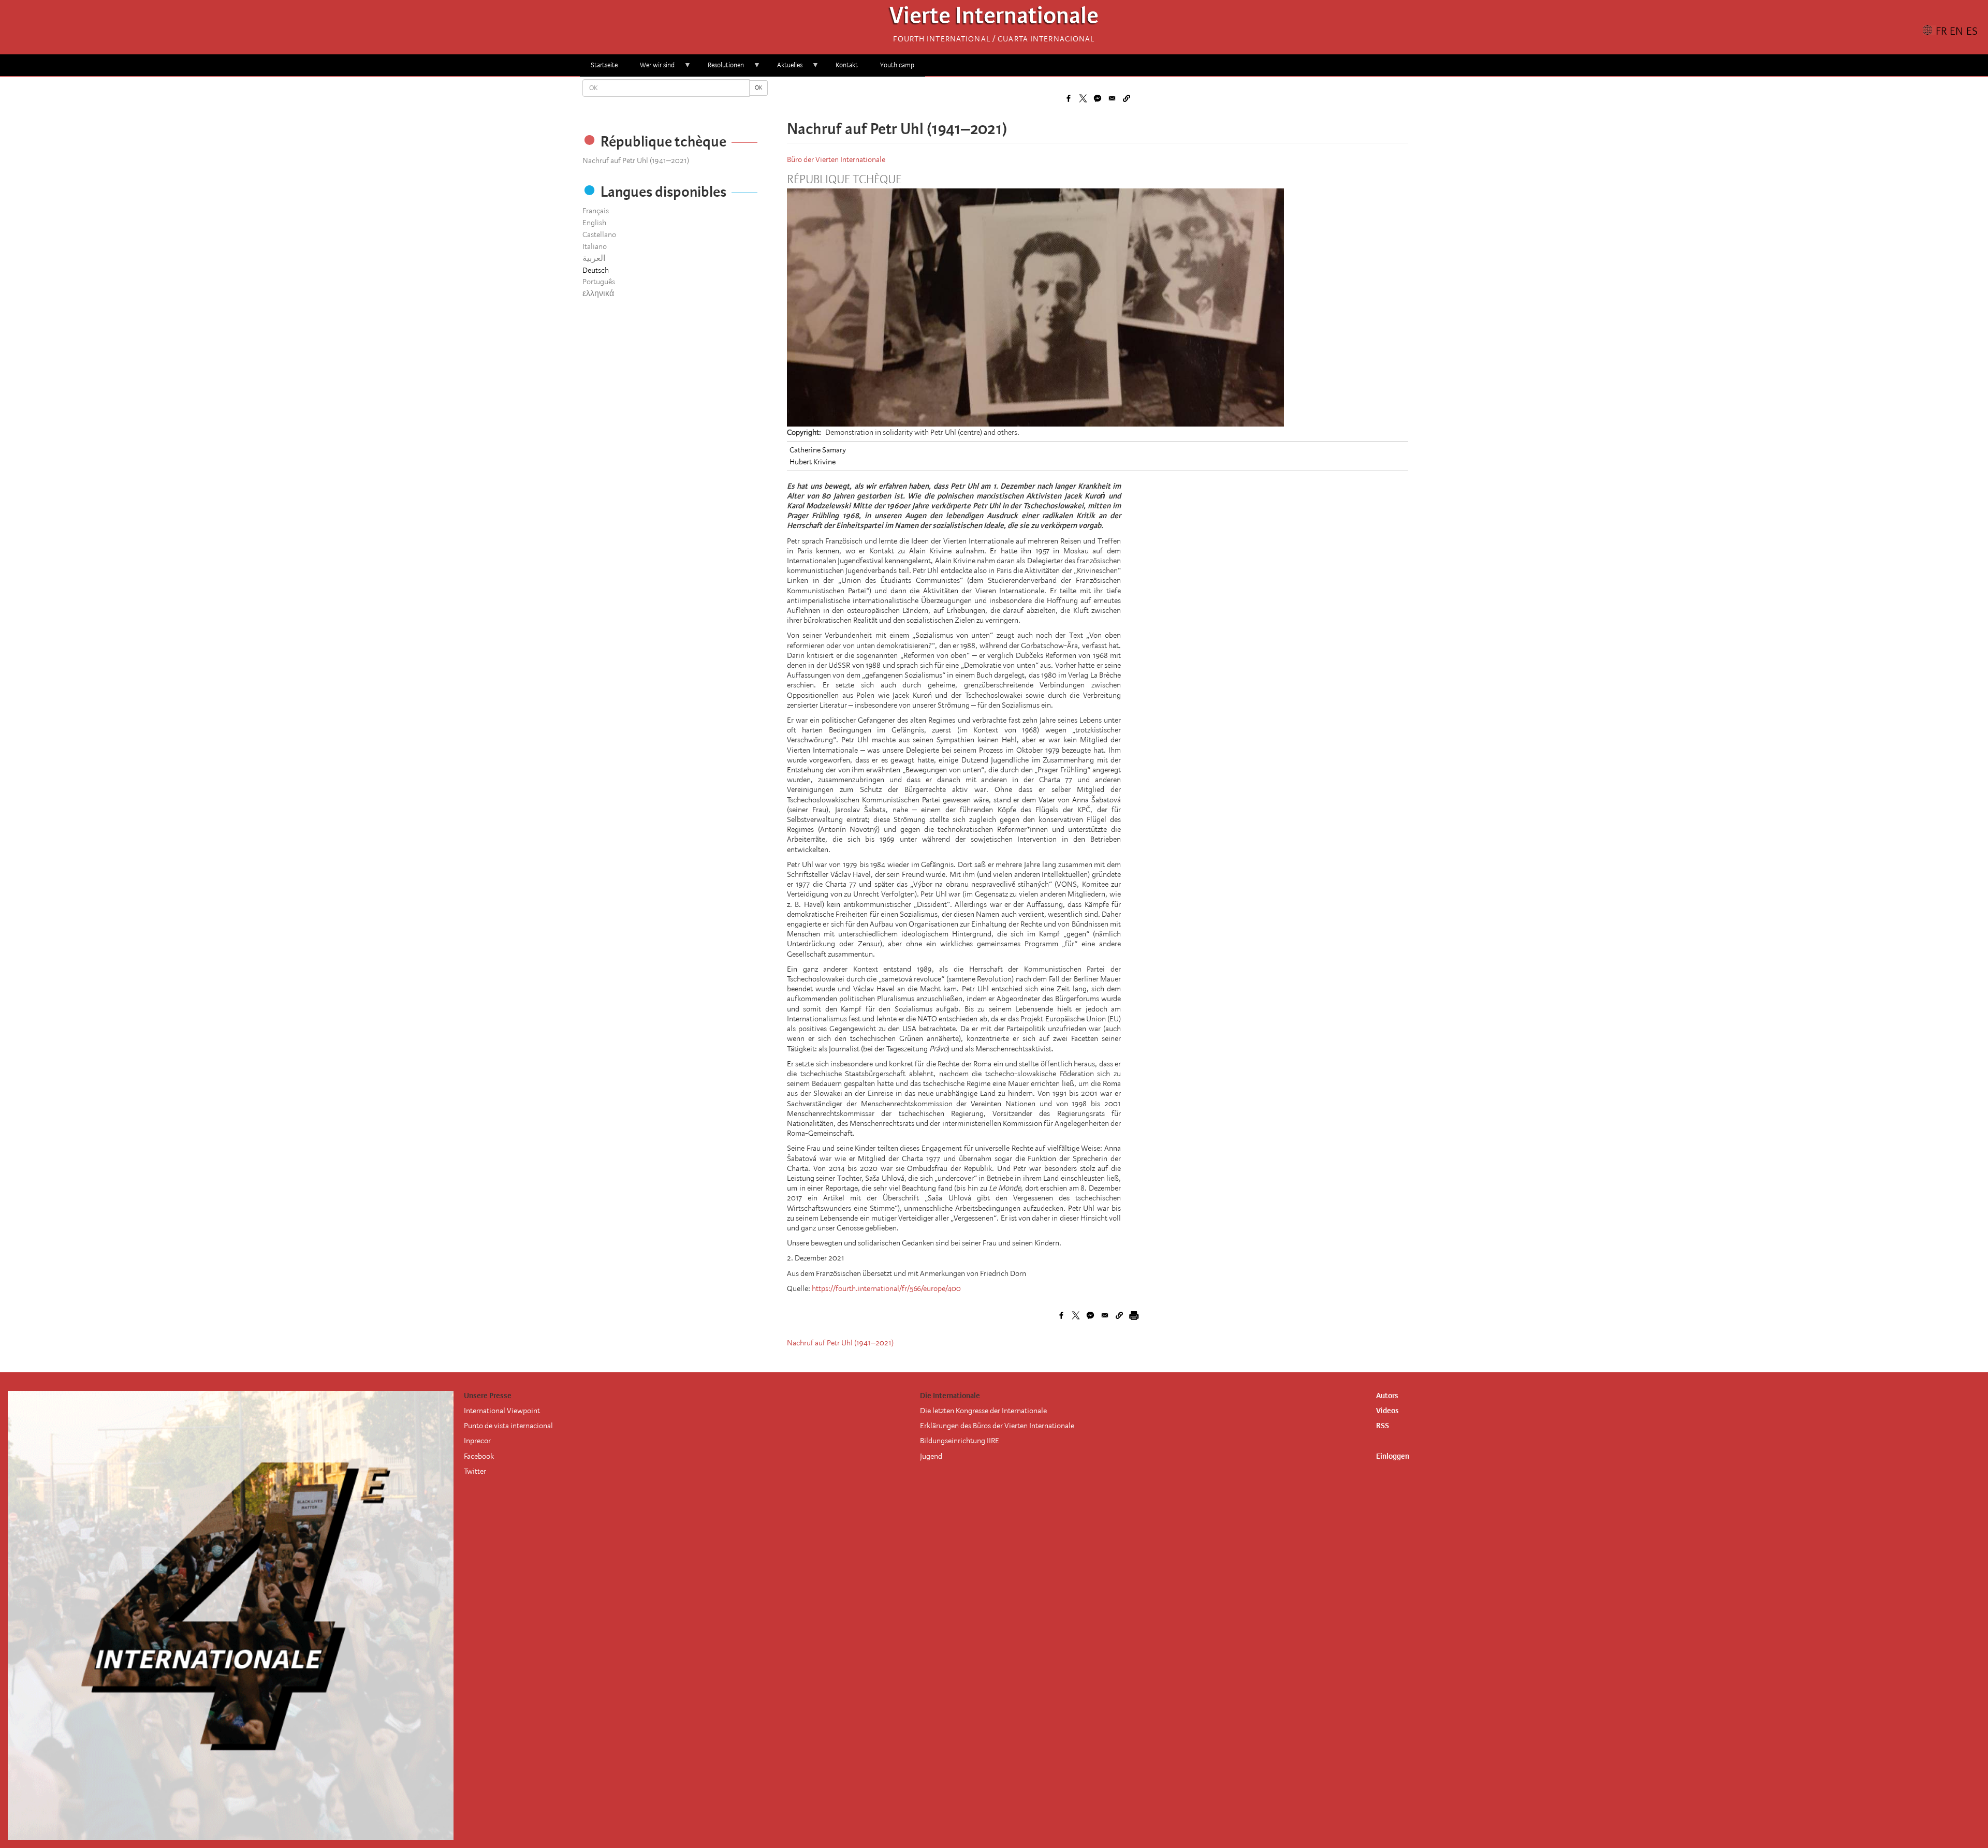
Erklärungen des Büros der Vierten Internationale (997, 1426)
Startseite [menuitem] (604, 65)
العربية (594, 258)
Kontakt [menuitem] (847, 65)
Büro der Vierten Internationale (836, 159)
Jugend (931, 1456)
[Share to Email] (1112, 98)
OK (758, 88)
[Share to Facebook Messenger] (1098, 98)
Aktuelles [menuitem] (784, 69)
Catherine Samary (818, 450)
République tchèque (844, 180)
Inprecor (477, 1441)
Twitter (475, 1471)
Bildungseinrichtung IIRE (960, 1441)
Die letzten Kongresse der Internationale (983, 1411)
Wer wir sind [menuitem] (652, 69)
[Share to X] (1083, 98)
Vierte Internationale (994, 18)
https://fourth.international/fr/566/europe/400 (886, 1288)
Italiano (595, 246)
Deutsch (596, 270)
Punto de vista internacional (508, 1426)
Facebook (479, 1456)
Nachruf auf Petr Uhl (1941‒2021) (636, 160)
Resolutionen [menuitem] (720, 69)
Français (596, 211)
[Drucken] (1134, 1315)
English (594, 223)
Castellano (599, 234)
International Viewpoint (502, 1411)
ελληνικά (598, 294)
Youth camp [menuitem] (897, 65)
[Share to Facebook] (1069, 98)
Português (599, 282)
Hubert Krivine (813, 462)
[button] (1127, 98)
